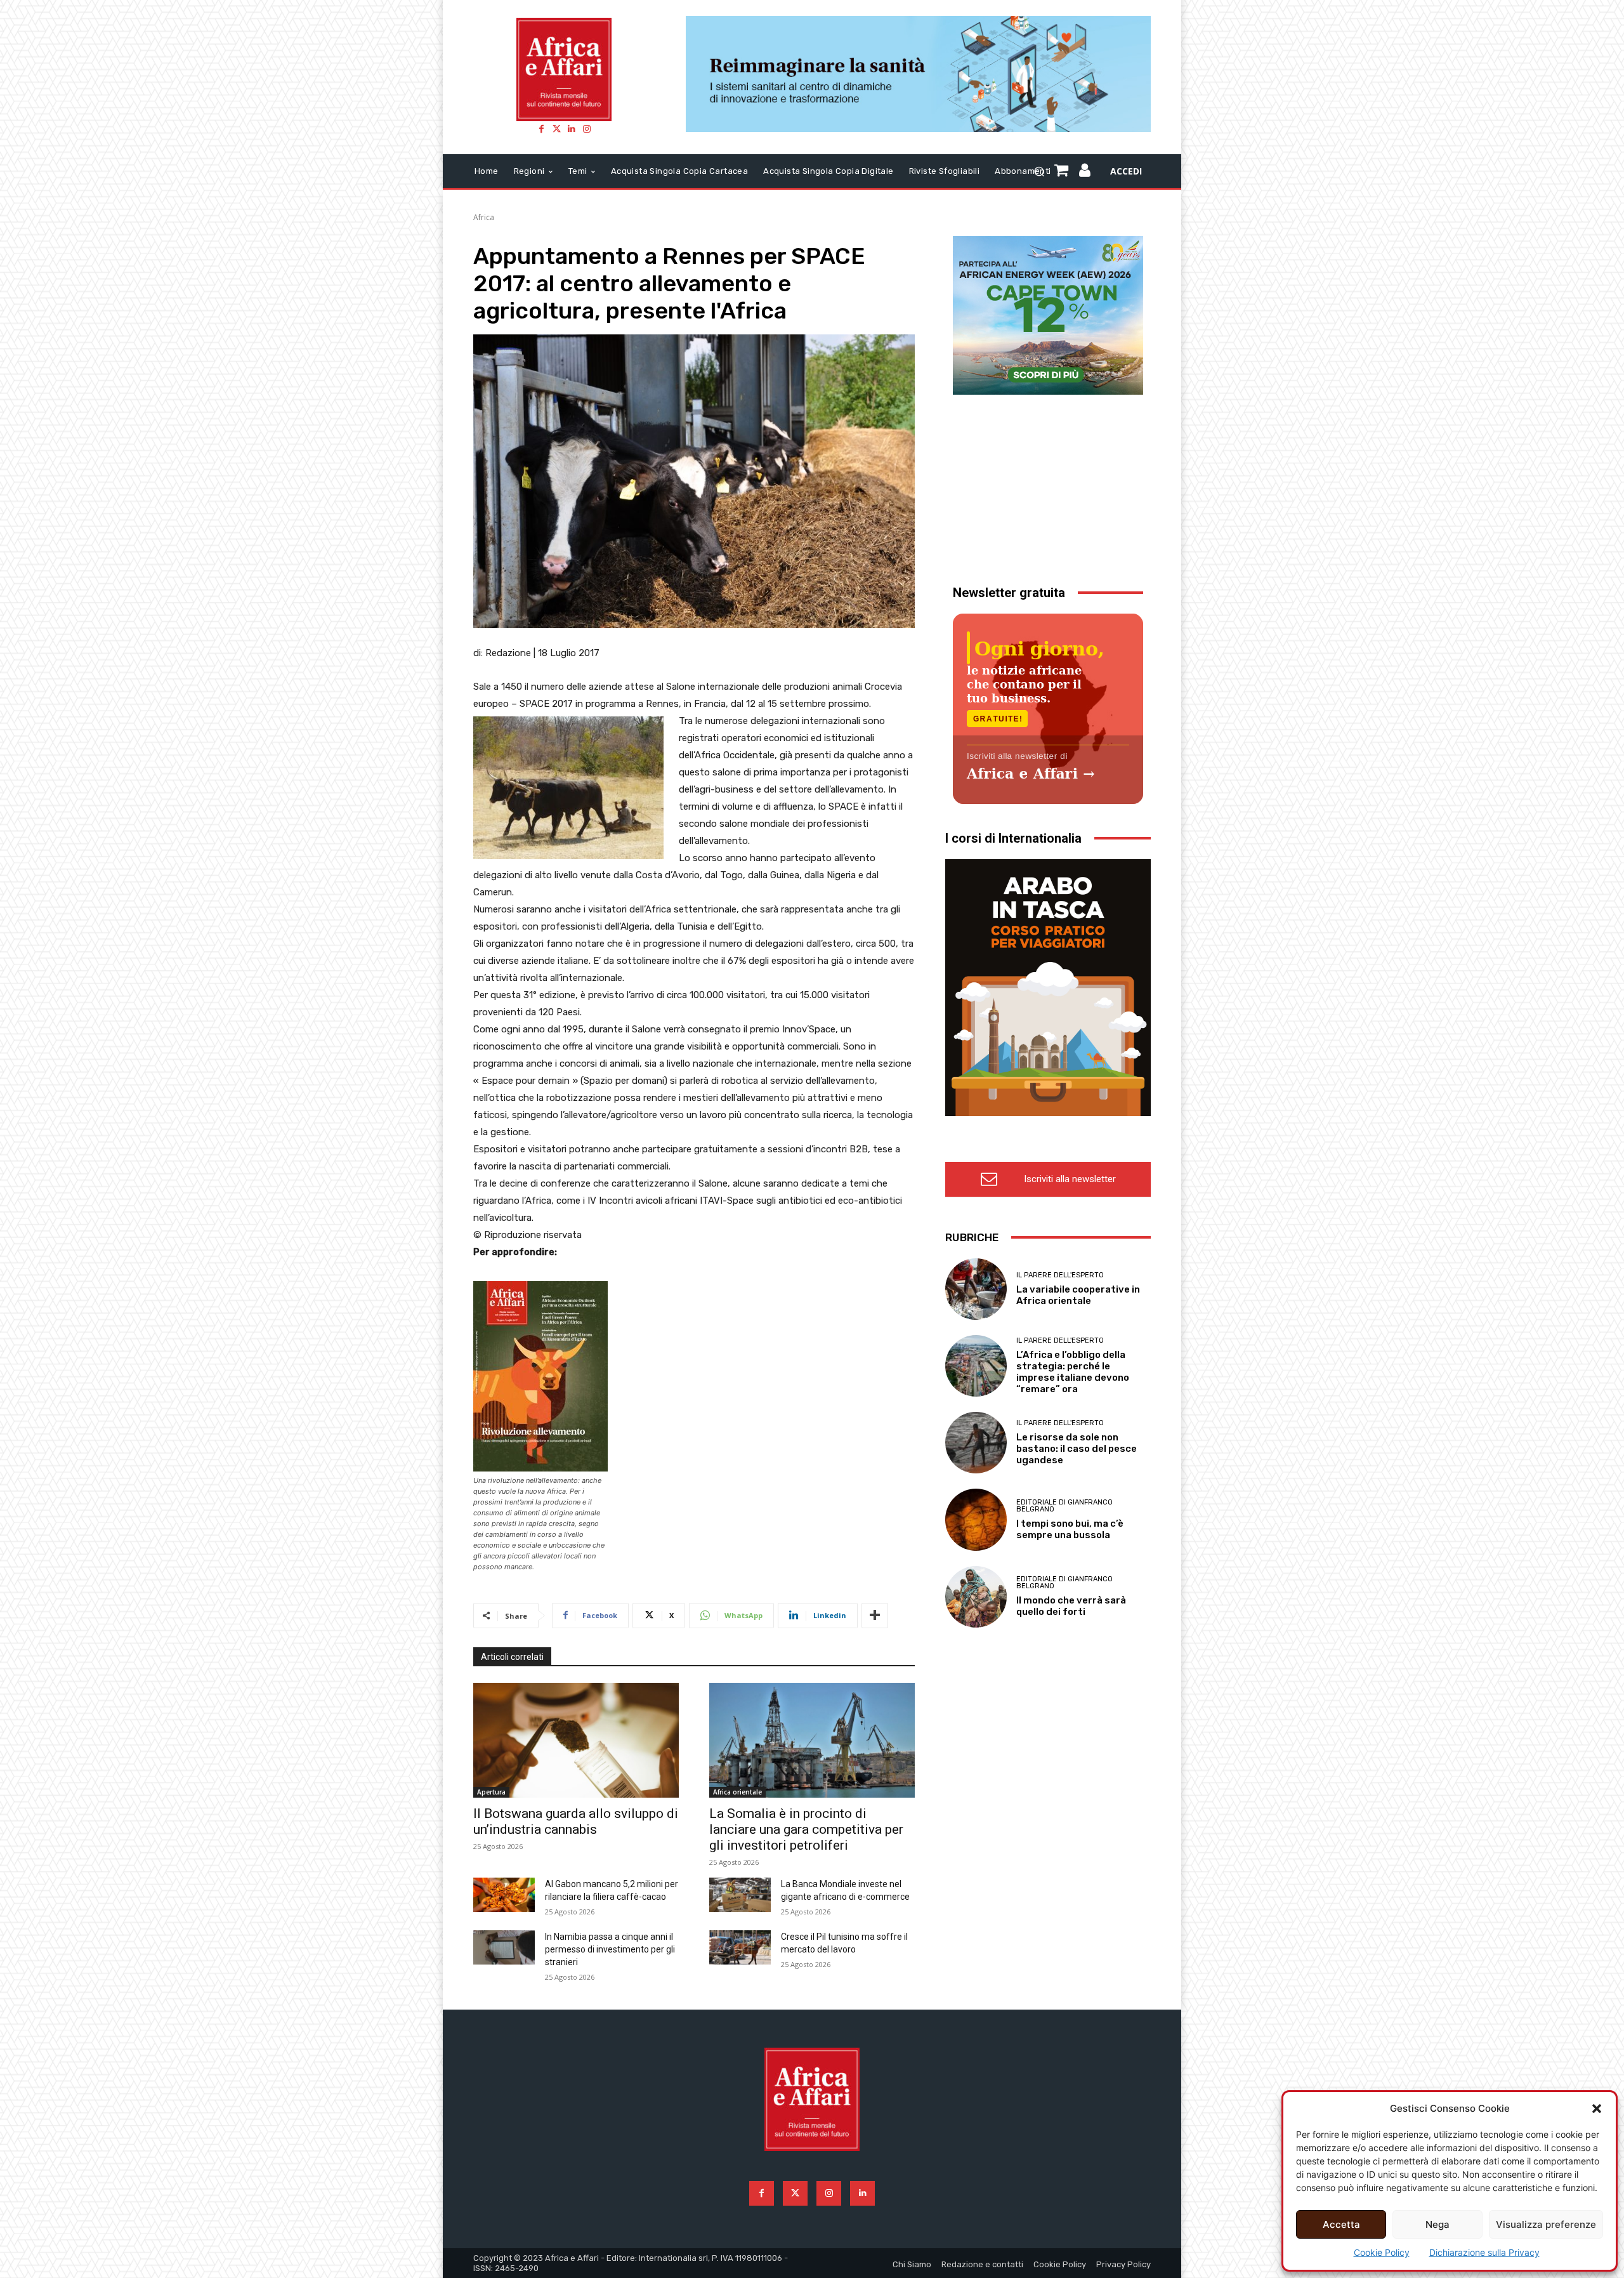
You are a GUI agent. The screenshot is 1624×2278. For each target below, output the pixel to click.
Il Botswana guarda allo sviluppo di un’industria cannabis (576, 1821)
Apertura (491, 1792)
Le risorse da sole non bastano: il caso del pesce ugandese (1077, 1449)
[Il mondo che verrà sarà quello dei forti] (976, 1597)
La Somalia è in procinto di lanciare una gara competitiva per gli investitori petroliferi (806, 1829)
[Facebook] (541, 129)
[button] (1597, 2109)
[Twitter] (556, 129)
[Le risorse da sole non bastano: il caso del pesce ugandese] (976, 1443)
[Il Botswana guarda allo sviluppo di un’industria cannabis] (576, 1740)
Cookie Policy (1382, 2252)
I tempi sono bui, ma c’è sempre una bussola (1070, 1529)
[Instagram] (587, 129)
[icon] (1085, 172)
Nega (1437, 2224)
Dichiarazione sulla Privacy (1484, 2252)
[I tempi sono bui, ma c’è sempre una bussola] (976, 1519)
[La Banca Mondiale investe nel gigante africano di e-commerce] (740, 1895)
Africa (484, 217)
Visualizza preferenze (1546, 2224)
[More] (875, 1616)
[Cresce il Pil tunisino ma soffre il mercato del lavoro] (740, 1947)
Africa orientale (737, 1792)
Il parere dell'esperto (1060, 1275)
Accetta (1341, 2224)
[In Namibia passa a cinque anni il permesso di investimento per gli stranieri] (504, 1947)
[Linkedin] (572, 129)
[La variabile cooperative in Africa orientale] (976, 1289)
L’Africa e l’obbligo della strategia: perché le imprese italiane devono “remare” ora (1073, 1372)
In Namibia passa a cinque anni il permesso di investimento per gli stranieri (610, 1949)
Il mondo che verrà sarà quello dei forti (1071, 1606)
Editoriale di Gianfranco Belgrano (1064, 1506)
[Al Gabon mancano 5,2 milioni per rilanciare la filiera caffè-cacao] (504, 1895)
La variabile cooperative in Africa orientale (1078, 1295)
